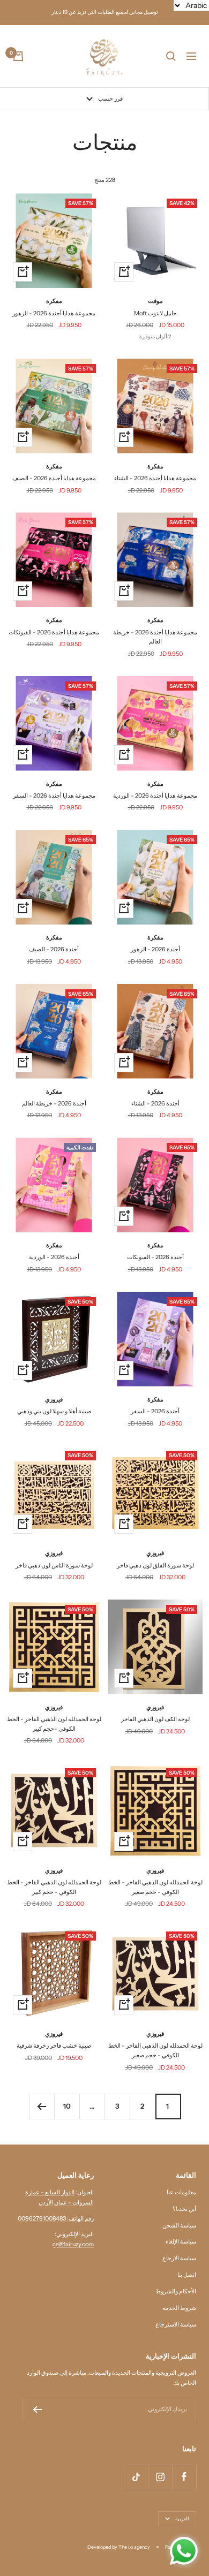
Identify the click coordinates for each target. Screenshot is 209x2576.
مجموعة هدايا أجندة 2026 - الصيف (54, 478)
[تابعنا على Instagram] (160, 2477)
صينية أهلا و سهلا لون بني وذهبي (54, 1411)
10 (67, 2106)
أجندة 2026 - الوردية (54, 1257)
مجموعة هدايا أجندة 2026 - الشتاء (155, 478)
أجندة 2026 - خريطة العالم (54, 1103)
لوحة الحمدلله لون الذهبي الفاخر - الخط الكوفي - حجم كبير (54, 1887)
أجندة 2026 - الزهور (155, 949)
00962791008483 (42, 2218)
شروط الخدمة (179, 2308)
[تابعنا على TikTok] (136, 2477)
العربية (182, 2518)
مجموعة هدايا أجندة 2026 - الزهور (54, 313)
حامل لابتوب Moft (155, 313)
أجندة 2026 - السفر (155, 1411)
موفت (155, 301)
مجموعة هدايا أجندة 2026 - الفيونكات (54, 632)
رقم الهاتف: (80, 2218)
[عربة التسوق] (18, 56)
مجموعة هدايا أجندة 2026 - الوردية (155, 795)
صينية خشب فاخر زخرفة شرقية (54, 2045)
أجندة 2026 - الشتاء (155, 1103)
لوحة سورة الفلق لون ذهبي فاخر (155, 1565)
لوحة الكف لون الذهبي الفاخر (155, 1719)
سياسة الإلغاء (181, 2241)
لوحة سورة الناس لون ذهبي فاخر (54, 1565)
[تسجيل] (37, 2410)
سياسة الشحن (179, 2225)
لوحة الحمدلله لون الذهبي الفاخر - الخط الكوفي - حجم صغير (155, 1887)
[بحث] (171, 56)
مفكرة (54, 301)
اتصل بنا (187, 2275)
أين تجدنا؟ (184, 2209)
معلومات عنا (181, 2192)
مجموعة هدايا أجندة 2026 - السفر (54, 795)
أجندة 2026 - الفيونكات (155, 1257)
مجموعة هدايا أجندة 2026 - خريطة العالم (155, 637)
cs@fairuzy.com (73, 2244)
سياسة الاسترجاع (176, 2324)
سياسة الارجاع (179, 2258)
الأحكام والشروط (176, 2291)
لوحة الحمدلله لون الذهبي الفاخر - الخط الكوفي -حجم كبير (54, 1724)
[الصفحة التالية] (42, 2106)
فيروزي (54, 1399)
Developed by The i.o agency (119, 2547)
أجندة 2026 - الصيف (54, 949)
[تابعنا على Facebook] (184, 2477)
